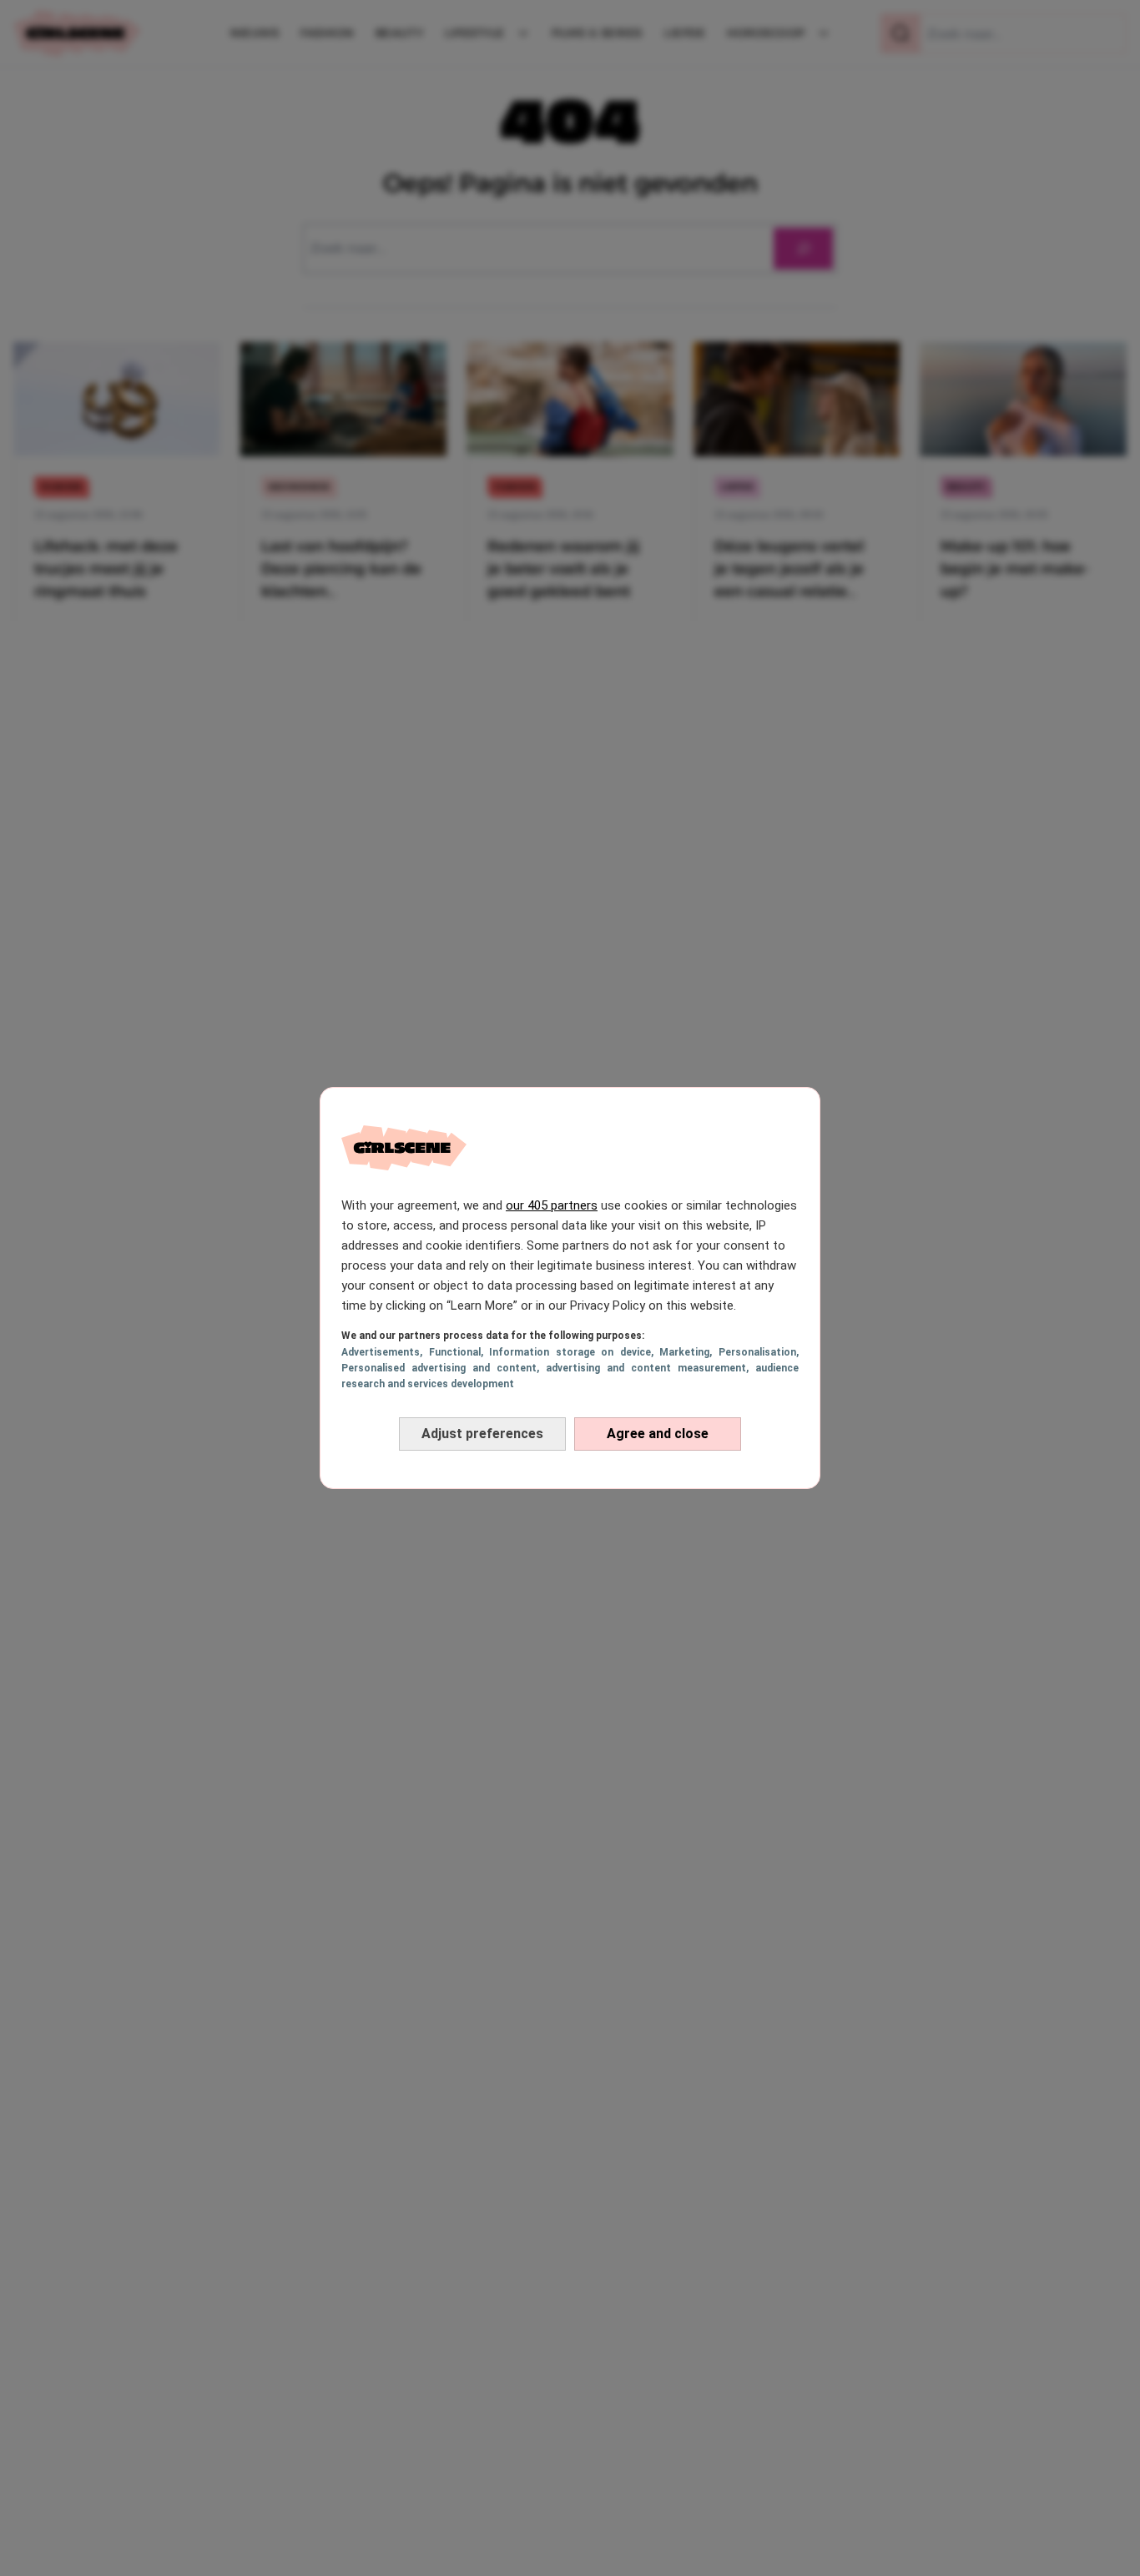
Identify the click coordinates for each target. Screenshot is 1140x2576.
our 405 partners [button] (552, 1205)
